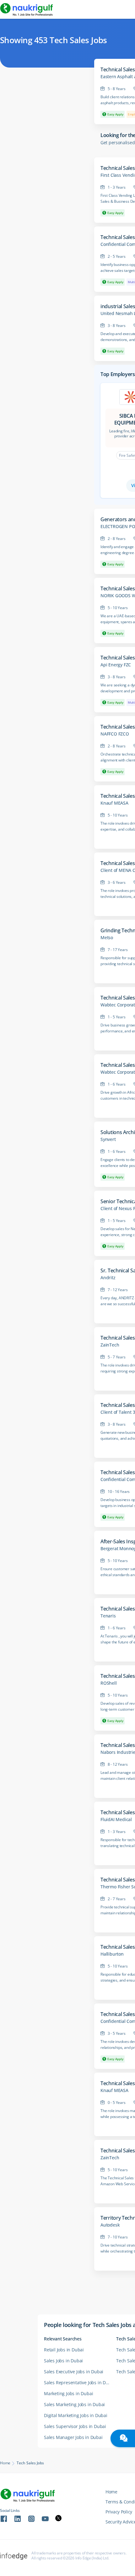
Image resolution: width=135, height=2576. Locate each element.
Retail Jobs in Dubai (64, 2350)
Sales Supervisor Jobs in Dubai (75, 2426)
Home (5, 2463)
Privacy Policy (119, 2512)
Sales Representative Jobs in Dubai (79, 2383)
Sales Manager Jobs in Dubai (73, 2437)
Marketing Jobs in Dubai (68, 2393)
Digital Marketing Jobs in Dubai (76, 2415)
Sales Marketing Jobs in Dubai (74, 2404)
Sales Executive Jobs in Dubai (74, 2372)
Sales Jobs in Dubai (63, 2361)
